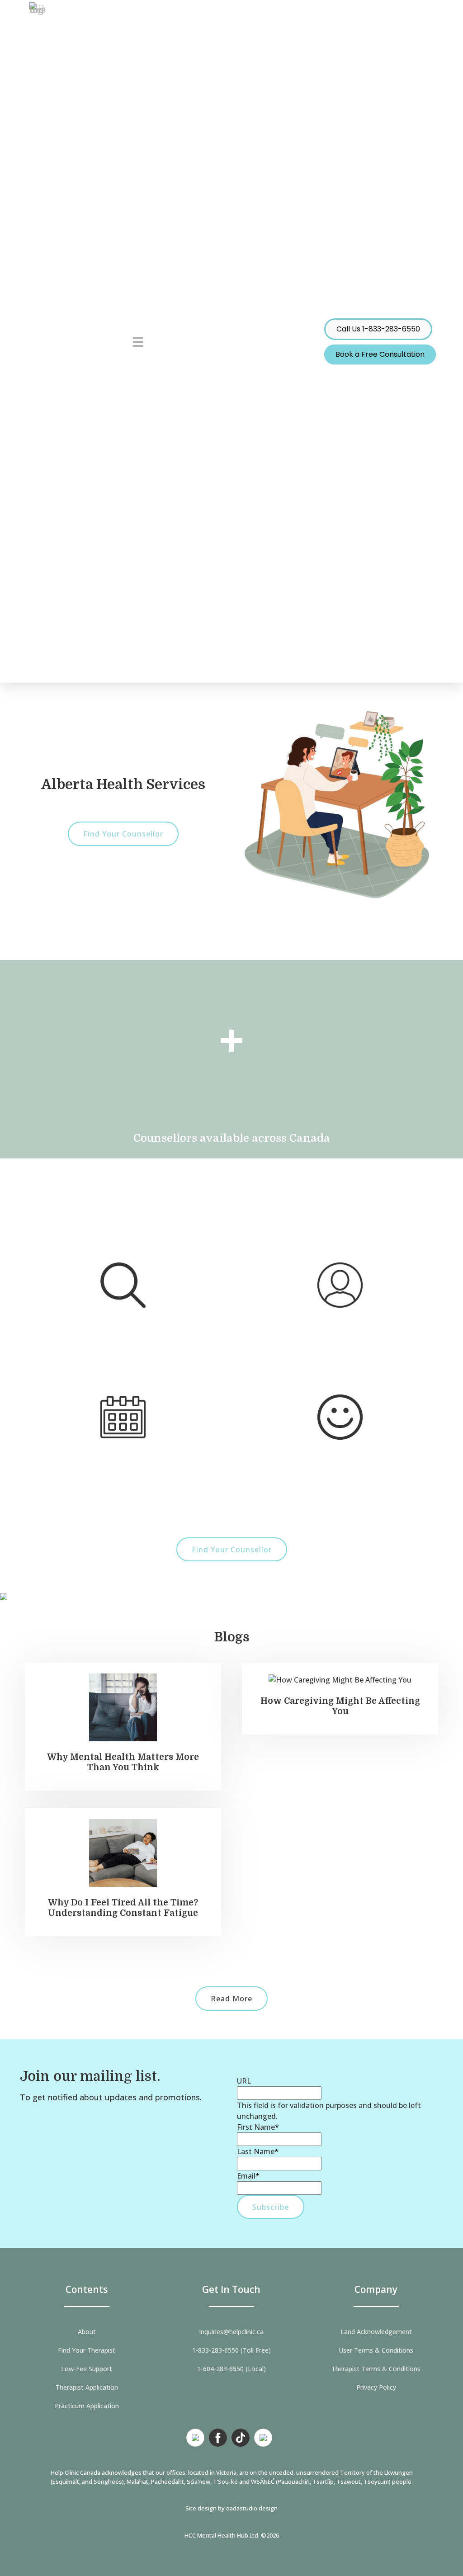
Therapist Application (87, 2387)
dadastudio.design (252, 2508)
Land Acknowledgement (376, 2332)
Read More (231, 1999)
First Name (258, 2127)
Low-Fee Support (87, 2369)
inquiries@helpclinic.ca (231, 2332)
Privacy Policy (376, 2387)
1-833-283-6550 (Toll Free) (231, 2350)
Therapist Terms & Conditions (376, 2369)
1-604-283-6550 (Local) (231, 2369)
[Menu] (138, 341)
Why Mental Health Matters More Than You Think (123, 1762)
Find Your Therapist (87, 2350)
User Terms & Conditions (376, 2350)
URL (244, 2081)
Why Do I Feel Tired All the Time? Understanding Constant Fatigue (123, 1908)
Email (248, 2176)
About (87, 2332)
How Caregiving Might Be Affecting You (340, 1706)
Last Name (258, 2151)
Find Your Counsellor (123, 834)
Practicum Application (87, 2406)
